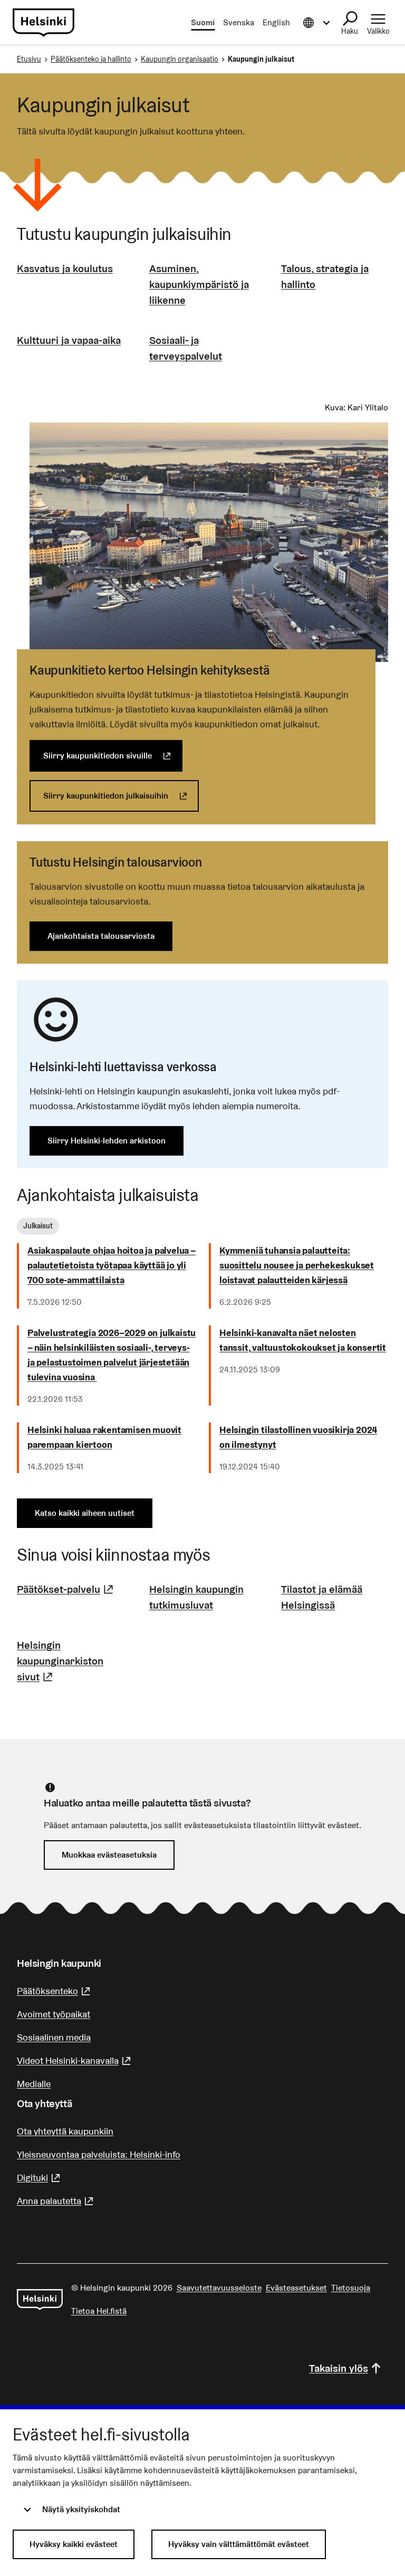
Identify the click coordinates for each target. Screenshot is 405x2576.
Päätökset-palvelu (66, 1589)
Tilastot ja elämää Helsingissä (322, 1597)
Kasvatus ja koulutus (65, 268)
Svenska (239, 22)
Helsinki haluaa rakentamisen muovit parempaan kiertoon (104, 1437)
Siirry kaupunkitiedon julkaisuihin (121, 796)
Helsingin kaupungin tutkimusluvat (196, 1597)
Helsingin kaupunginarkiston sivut (70, 1661)
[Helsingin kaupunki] (40, 2300)
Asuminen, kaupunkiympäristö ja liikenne (199, 284)
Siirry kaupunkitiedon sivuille (113, 756)
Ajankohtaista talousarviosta (101, 936)
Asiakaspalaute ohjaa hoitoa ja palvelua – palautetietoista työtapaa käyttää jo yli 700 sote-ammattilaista (112, 1265)
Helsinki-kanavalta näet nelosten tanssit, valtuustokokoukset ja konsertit (303, 1340)
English (276, 22)
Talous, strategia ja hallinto (325, 276)
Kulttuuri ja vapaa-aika (69, 340)
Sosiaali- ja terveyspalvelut (186, 348)
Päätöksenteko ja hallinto (91, 59)
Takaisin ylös (339, 2368)
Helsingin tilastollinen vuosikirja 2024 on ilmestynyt (298, 1437)
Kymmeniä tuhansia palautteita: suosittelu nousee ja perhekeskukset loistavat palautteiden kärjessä (297, 1265)
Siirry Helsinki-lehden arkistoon (107, 1141)
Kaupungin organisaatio (180, 59)
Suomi (203, 22)
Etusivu (29, 59)
